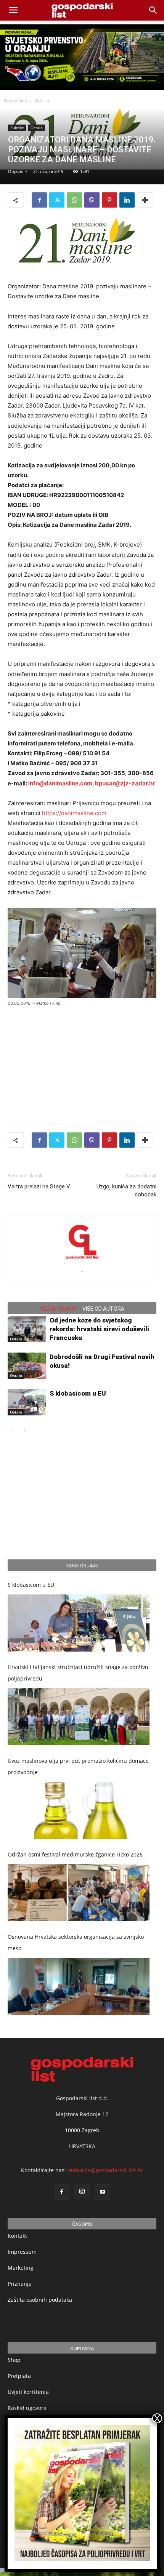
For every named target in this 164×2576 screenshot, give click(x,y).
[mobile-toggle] (13, 10)
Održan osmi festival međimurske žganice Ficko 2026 (75, 1854)
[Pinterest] (109, 200)
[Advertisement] (82, 1062)
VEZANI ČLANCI (58, 1309)
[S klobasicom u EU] (27, 1402)
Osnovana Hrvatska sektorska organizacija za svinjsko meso (76, 1942)
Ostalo (37, 128)
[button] (153, 10)
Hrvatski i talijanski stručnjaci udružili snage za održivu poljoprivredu (78, 1673)
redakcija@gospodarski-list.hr (105, 2170)
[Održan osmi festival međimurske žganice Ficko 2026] (79, 1893)
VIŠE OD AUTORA (103, 1309)
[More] (145, 200)
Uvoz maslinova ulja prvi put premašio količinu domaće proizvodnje (78, 1766)
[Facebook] (39, 200)
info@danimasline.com (60, 783)
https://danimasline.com (74, 813)
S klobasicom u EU (78, 1393)
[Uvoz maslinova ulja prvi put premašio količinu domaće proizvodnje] (79, 1810)
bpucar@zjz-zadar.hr (125, 783)
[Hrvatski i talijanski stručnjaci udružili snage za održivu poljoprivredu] (79, 1717)
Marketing (21, 2268)
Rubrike (42, 101)
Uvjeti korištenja (28, 2392)
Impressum (22, 2252)
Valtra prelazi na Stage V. (39, 1186)
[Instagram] (82, 2192)
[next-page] (25, 1430)
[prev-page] (12, 1430)
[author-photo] (82, 1260)
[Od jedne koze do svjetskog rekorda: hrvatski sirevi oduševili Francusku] (27, 1329)
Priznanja (20, 2284)
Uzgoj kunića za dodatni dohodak (126, 1190)
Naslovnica (15, 101)
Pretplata (19, 2376)
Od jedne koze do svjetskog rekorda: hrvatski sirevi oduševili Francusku (99, 1329)
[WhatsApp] (74, 200)
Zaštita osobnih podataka (40, 2300)
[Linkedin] (127, 200)
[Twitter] (57, 200)
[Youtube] (103, 2192)
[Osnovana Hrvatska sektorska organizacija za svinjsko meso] (79, 1986)
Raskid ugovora (27, 2408)
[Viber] (92, 200)
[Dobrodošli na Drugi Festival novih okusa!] (27, 1366)
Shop (14, 2360)
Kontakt (17, 2236)
